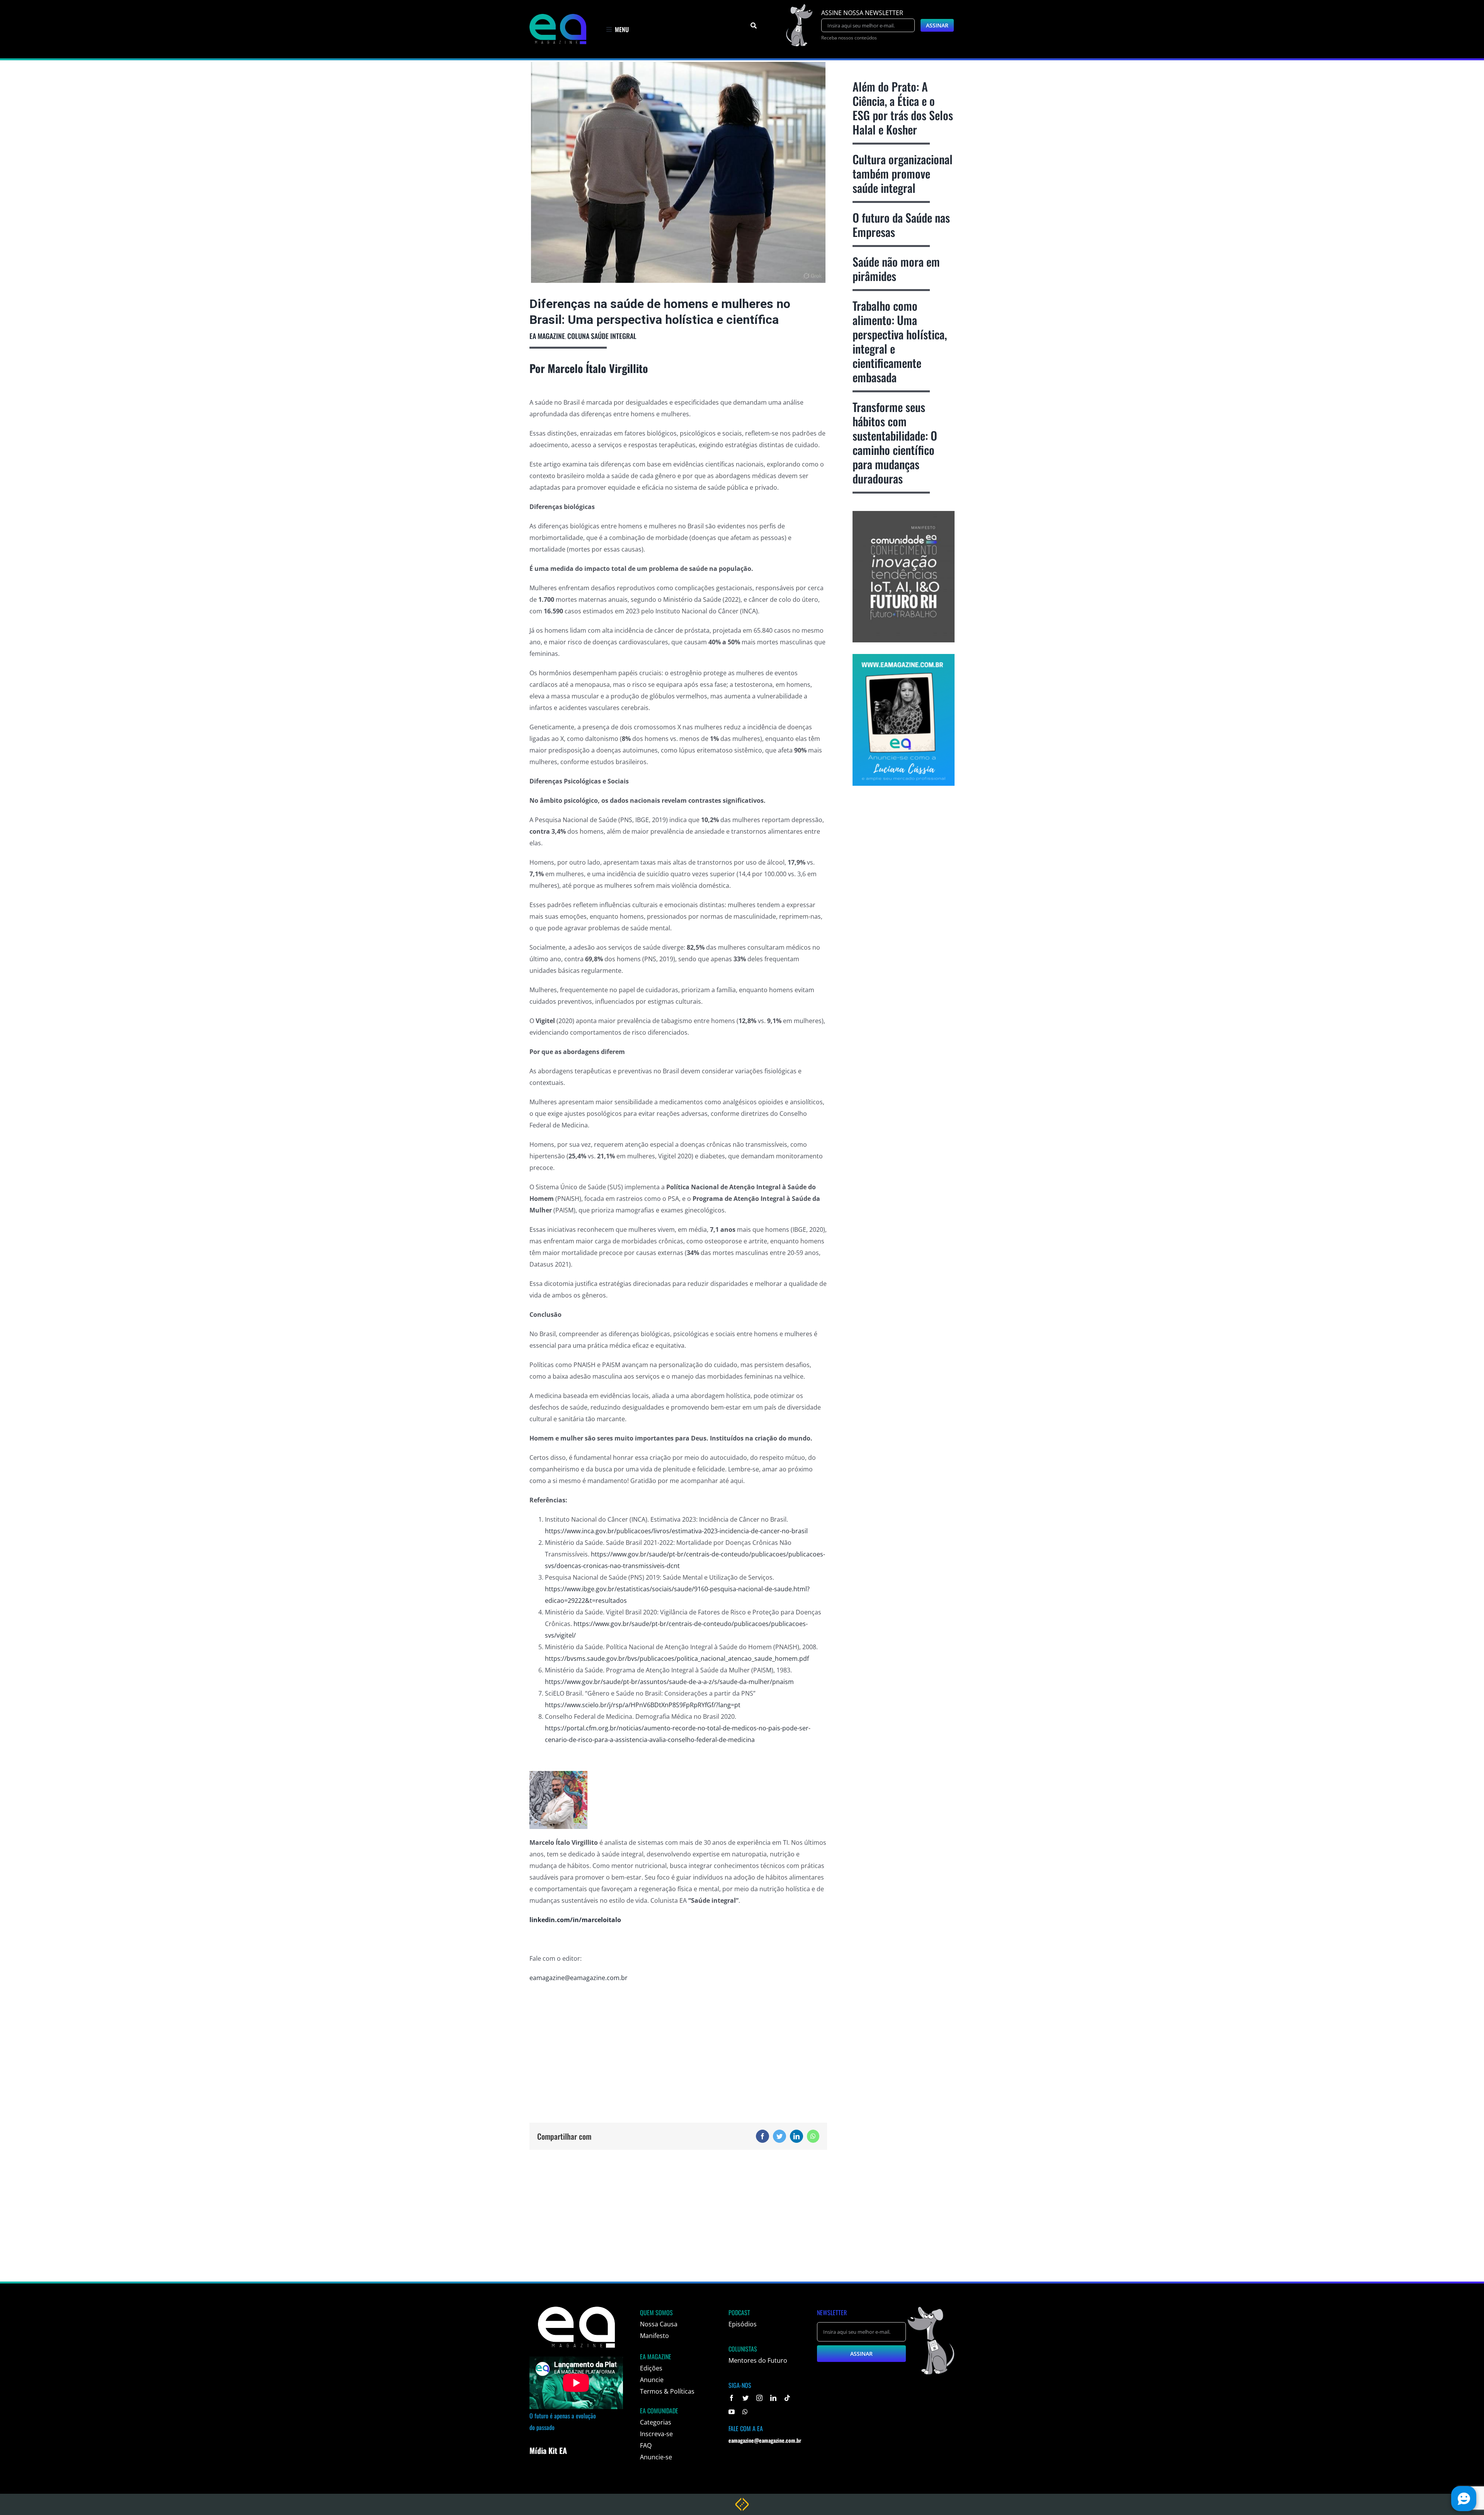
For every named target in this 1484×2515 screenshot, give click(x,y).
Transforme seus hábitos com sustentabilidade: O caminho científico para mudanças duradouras (895, 443)
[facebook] (732, 2398)
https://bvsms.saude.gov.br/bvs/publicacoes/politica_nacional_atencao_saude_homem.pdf (677, 1659)
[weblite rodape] (742, 2501)
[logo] (558, 17)
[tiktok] (787, 2398)
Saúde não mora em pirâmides (896, 269)
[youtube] (732, 2412)
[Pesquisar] (754, 26)
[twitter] (745, 2398)
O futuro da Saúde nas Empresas (901, 225)
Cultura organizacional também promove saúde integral (903, 173)
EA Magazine (547, 336)
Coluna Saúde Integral (602, 336)
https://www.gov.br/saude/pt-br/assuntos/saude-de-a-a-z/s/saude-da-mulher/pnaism (669, 1682)
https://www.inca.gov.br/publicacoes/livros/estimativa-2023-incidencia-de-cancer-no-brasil (676, 1531)
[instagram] (759, 2398)
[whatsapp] (745, 2412)
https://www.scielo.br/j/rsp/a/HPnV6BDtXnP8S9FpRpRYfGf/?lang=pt (643, 1705)
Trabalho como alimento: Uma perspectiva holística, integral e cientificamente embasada (900, 341)
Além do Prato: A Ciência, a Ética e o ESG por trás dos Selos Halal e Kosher (903, 108)
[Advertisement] (678, 2045)
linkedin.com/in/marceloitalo (575, 1920)
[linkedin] (773, 2398)
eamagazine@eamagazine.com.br (579, 1978)
